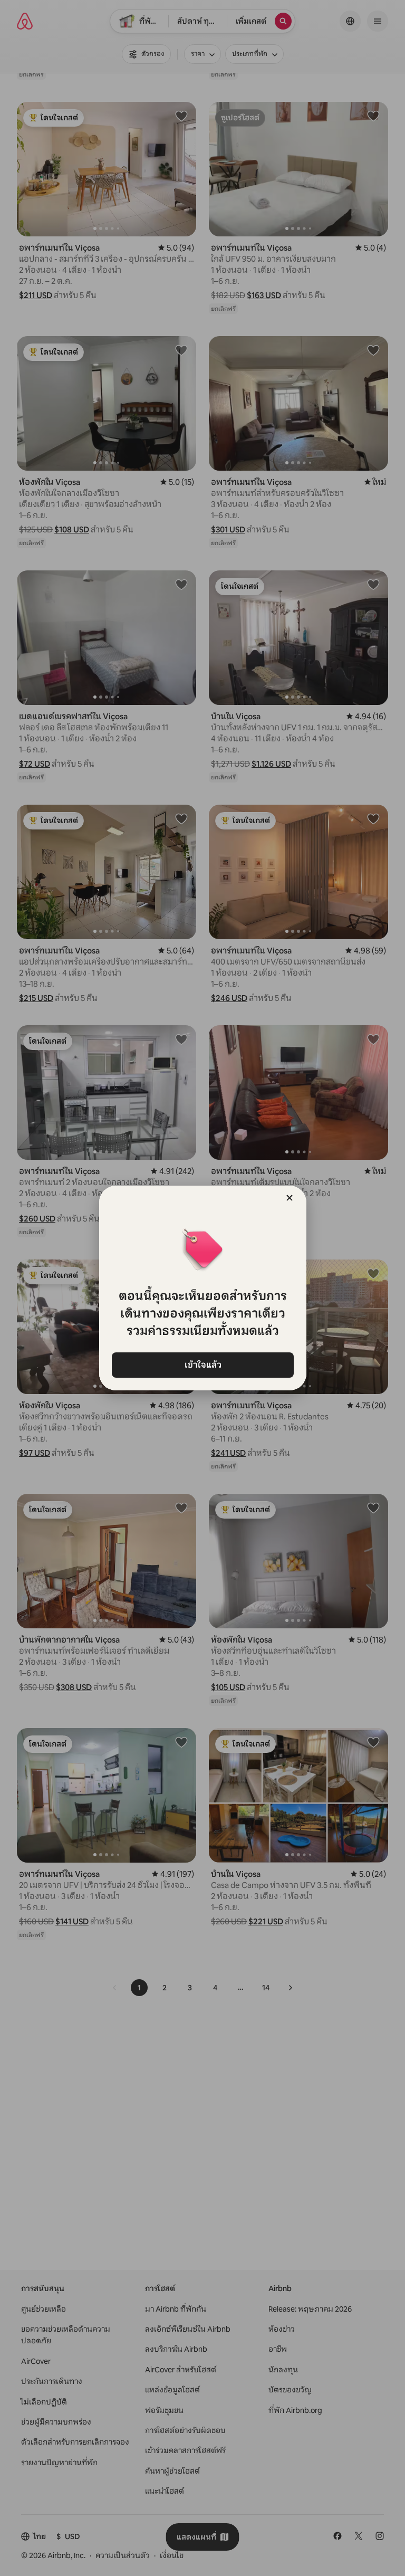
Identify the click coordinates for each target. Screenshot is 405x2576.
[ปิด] (290, 1198)
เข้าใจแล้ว (202, 1365)
